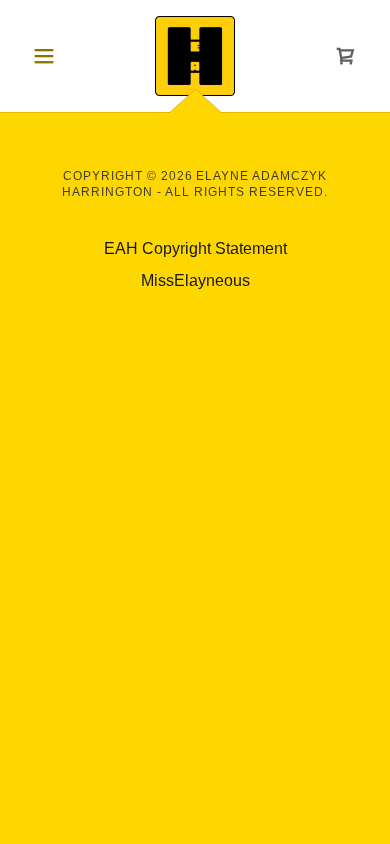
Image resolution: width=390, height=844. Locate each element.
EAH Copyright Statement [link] (195, 248)
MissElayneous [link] (195, 280)
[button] (49, 56)
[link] (195, 56)
